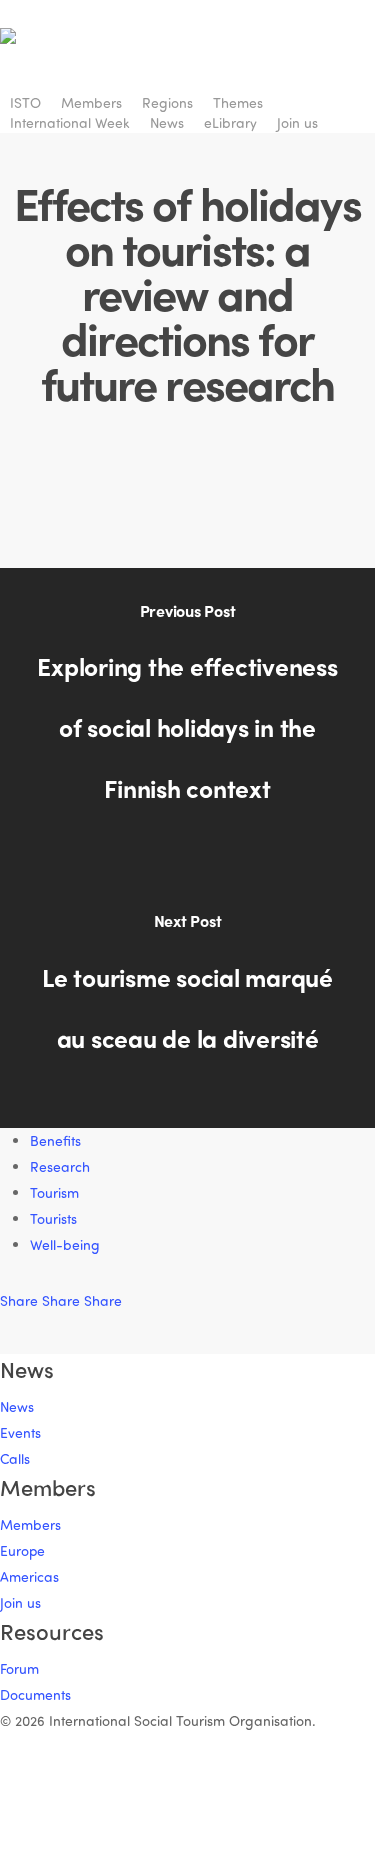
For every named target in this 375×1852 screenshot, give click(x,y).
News (17, 1406)
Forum (19, 1668)
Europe (22, 1550)
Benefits (55, 1140)
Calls (15, 1458)
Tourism (54, 1192)
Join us (20, 1602)
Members (30, 1524)
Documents (35, 1694)
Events (20, 1432)
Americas (29, 1576)
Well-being (65, 1244)
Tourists (53, 1218)
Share (21, 1300)
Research (60, 1166)
